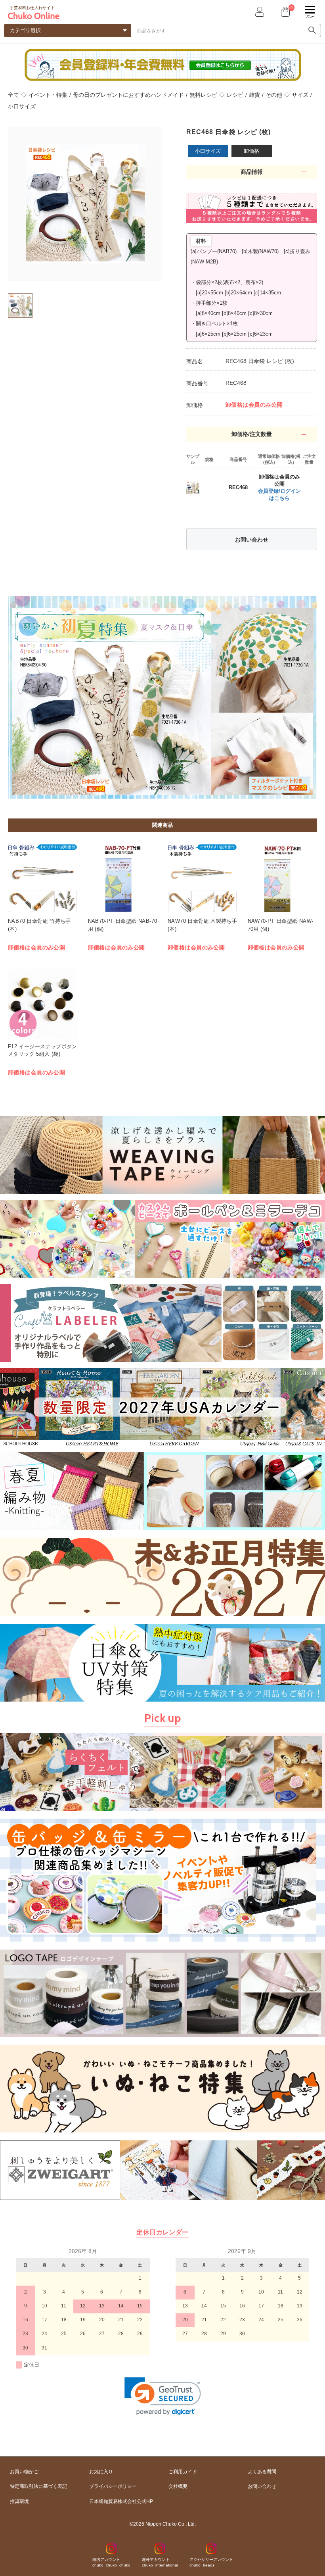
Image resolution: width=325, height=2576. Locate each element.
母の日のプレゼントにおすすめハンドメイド (128, 95)
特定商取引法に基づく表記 (38, 2486)
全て (13, 95)
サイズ (300, 95)
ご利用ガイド (183, 2472)
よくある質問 (262, 2472)
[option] (85, 204)
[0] (285, 12)
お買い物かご (24, 2472)
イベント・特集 (48, 95)
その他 (274, 95)
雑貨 (254, 95)
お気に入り (101, 2472)
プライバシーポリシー (113, 2486)
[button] (163, 2396)
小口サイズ (22, 106)
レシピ (235, 95)
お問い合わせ (252, 540)
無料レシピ (203, 95)
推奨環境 (19, 2501)
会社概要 (178, 2486)
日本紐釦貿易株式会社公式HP (121, 2501)
